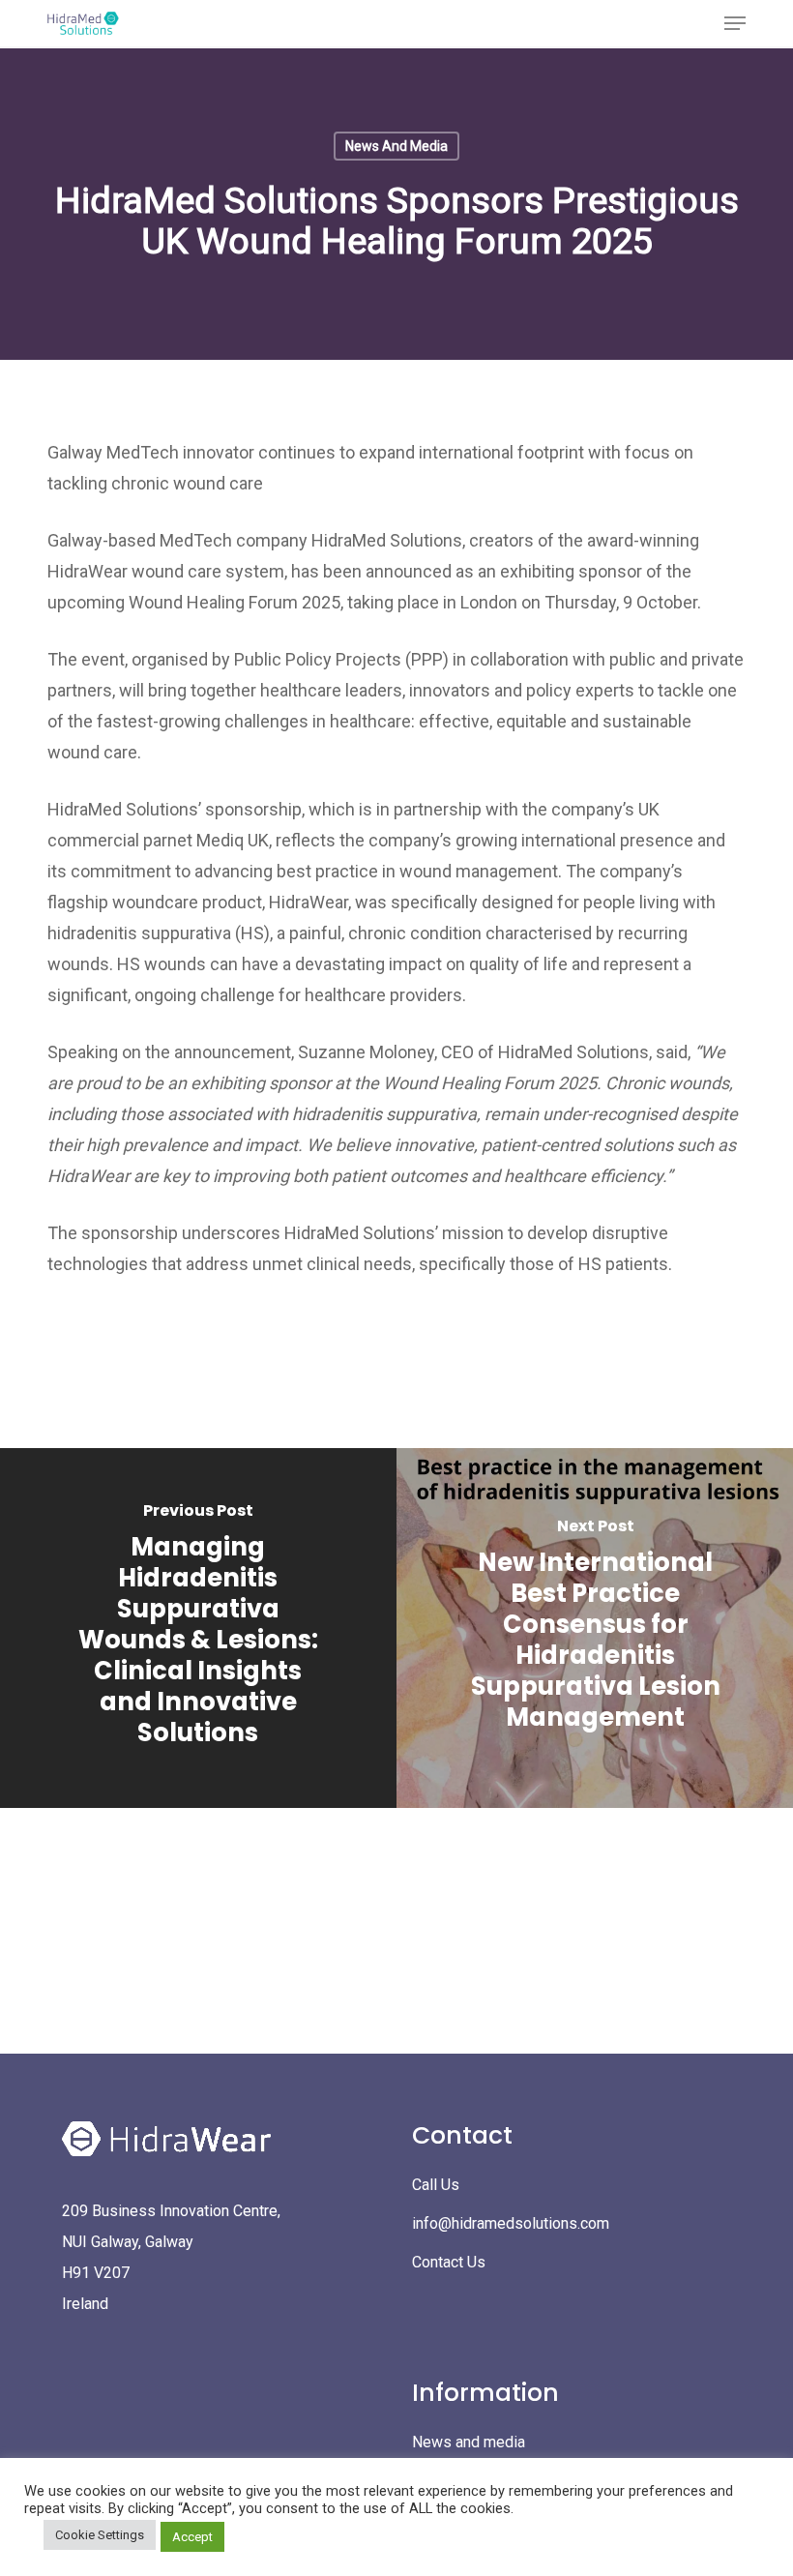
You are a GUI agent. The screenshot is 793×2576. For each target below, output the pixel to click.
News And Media (396, 146)
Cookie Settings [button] (100, 2535)
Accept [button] (192, 2537)
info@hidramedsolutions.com (511, 2223)
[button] (735, 23)
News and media (469, 2442)
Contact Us (449, 2262)
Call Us (436, 2185)
